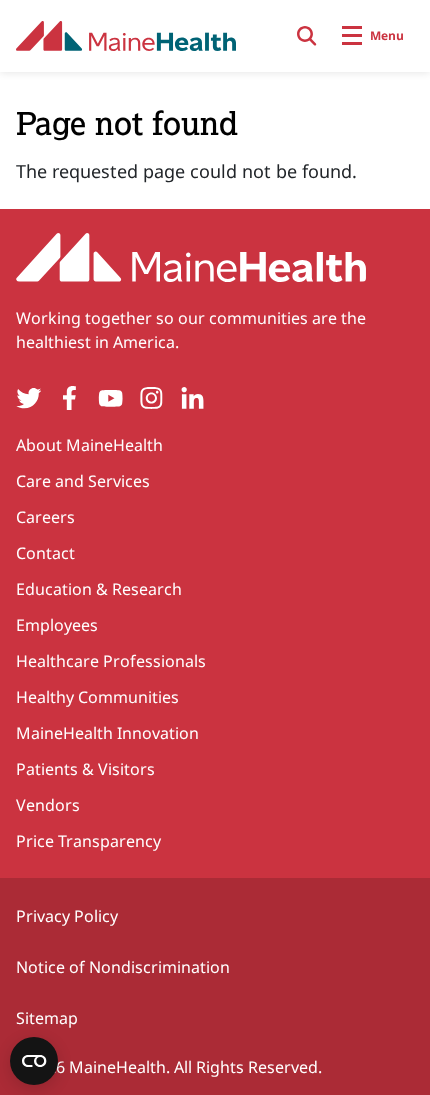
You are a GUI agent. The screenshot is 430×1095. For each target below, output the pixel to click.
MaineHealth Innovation (107, 733)
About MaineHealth (89, 445)
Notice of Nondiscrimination (123, 967)
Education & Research (99, 589)
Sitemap (47, 1018)
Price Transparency (88, 841)
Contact (45, 553)
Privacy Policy (67, 916)
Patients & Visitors (85, 769)
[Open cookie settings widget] (34, 1061)
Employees (57, 625)
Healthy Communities (97, 697)
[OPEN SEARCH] (307, 36)
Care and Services (83, 481)
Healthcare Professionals (111, 661)
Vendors (48, 805)
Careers (45, 517)
